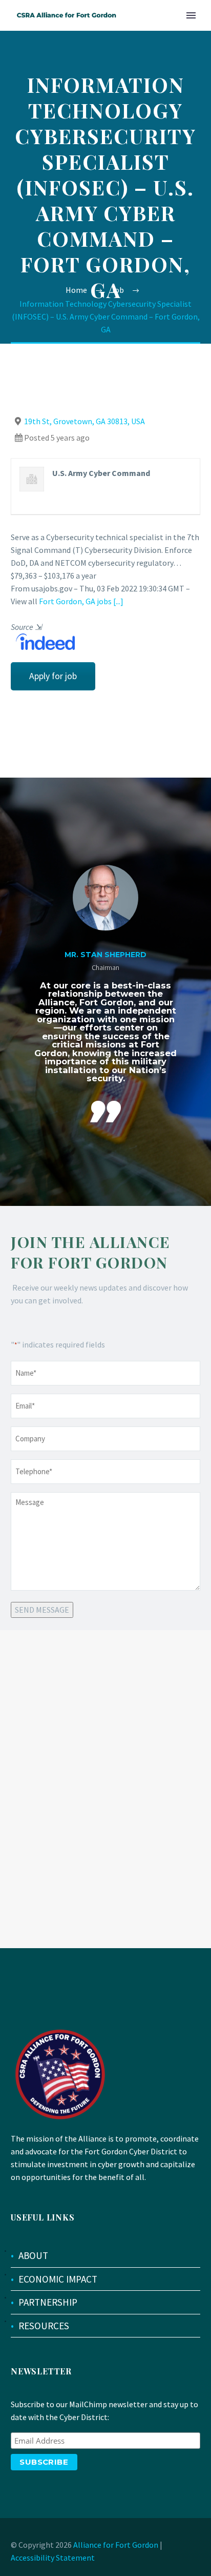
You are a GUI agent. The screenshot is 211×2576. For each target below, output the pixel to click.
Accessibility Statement (53, 2558)
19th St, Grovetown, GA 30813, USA (85, 421)
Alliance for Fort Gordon (116, 2545)
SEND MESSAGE (42, 1610)
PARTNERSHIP (48, 2302)
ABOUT (33, 2255)
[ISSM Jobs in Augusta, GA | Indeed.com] (43, 641)
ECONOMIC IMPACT (58, 2279)
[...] (118, 601)
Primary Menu (191, 15)
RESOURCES (44, 2326)
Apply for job (53, 676)
